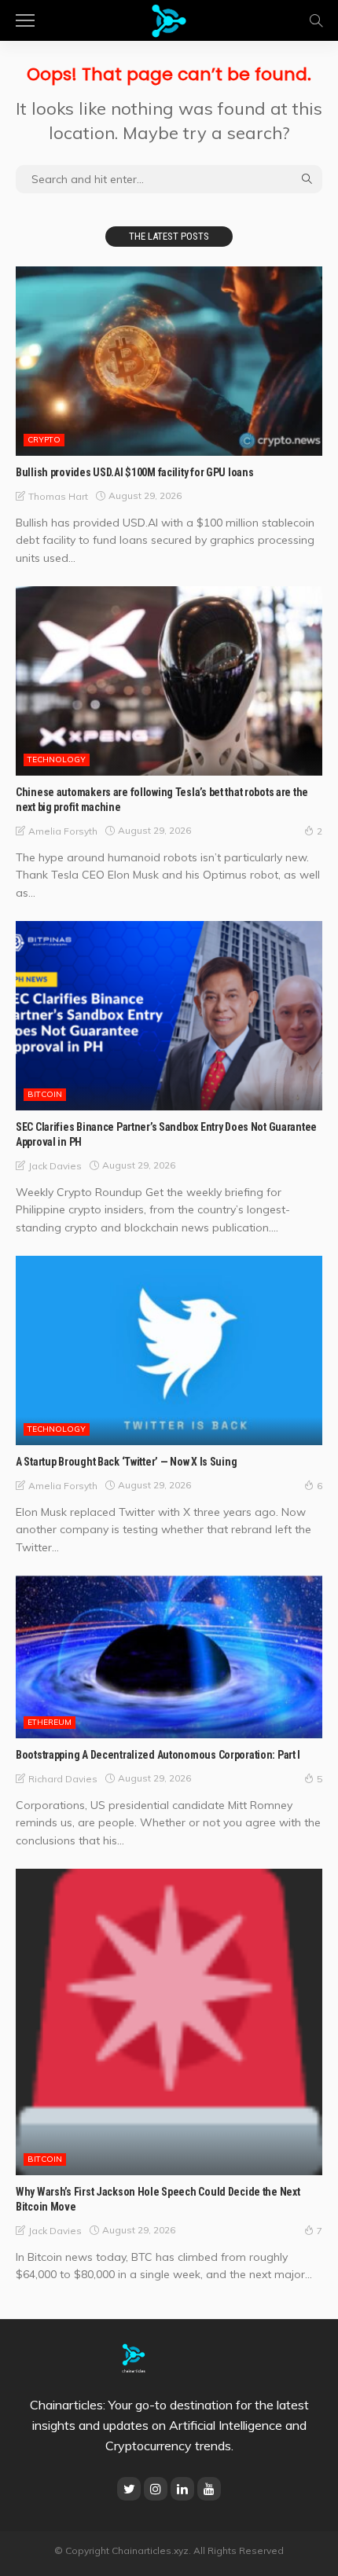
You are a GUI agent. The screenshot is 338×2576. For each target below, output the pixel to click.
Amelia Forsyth (63, 831)
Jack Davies (55, 1166)
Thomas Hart (58, 496)
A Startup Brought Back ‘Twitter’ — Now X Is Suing (126, 1462)
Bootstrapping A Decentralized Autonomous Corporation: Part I (158, 1755)
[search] (316, 20)
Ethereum (50, 1722)
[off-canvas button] (25, 20)
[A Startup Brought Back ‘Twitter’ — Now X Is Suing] (169, 1350)
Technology (57, 760)
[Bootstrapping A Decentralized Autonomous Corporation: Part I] (169, 1657)
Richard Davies (63, 1779)
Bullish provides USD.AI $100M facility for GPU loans (134, 472)
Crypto (44, 440)
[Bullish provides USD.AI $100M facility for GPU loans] (169, 361)
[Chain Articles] (169, 18)
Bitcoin (45, 1094)
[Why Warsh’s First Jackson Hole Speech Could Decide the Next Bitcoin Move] (169, 2022)
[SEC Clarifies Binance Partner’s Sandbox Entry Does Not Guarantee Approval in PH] (169, 1016)
